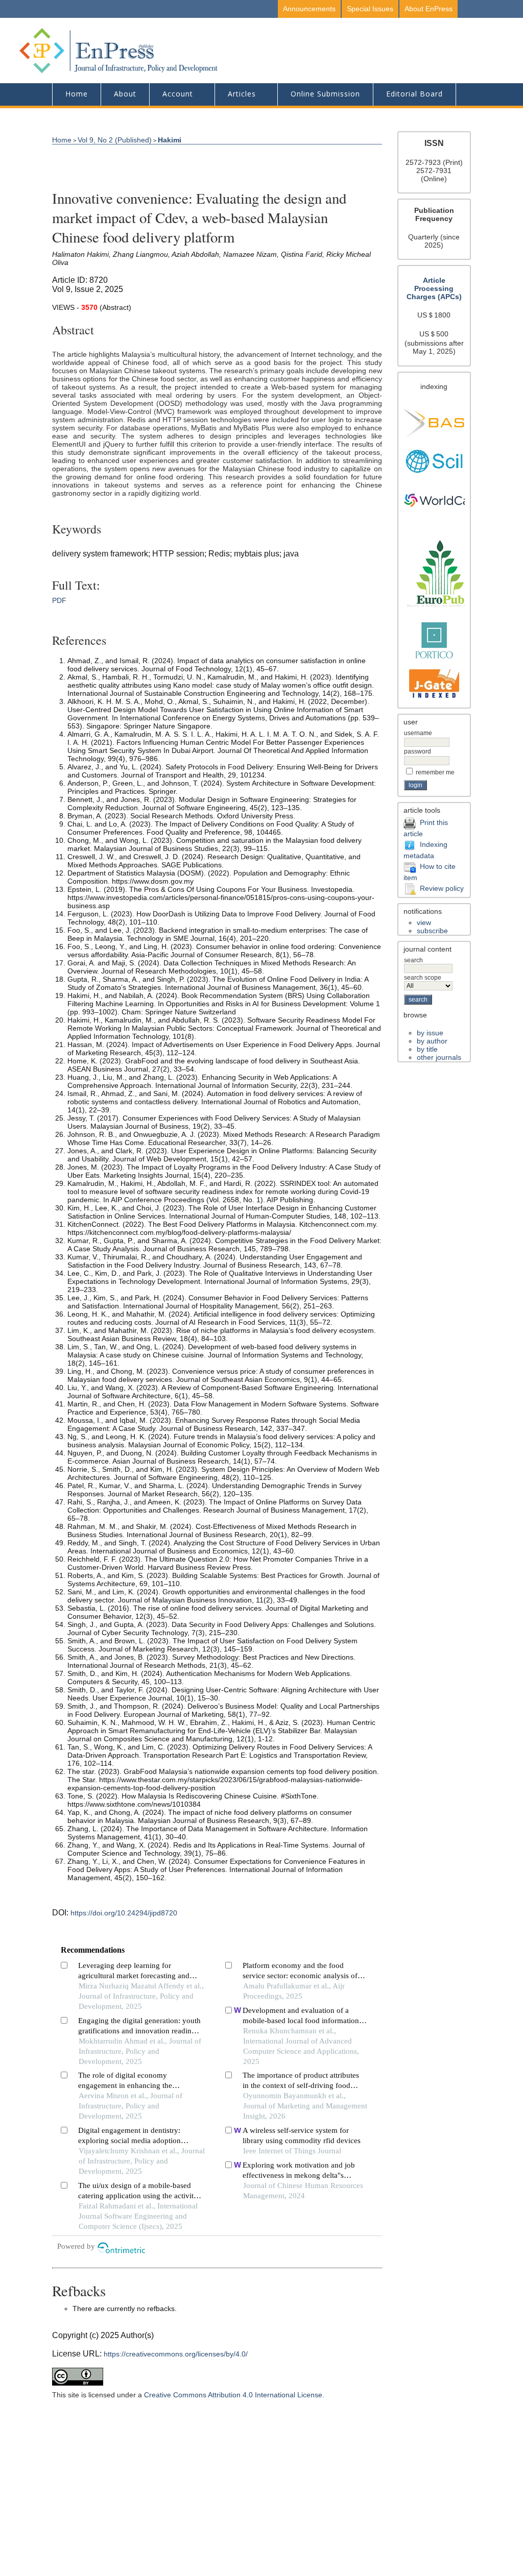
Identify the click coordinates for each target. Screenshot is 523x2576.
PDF (59, 600)
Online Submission (325, 94)
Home (77, 94)
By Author (432, 1041)
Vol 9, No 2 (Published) (115, 140)
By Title (427, 1049)
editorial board (414, 94)
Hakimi (170, 140)
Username (418, 733)
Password (418, 751)
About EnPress (429, 9)
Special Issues (370, 9)
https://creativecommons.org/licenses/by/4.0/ (176, 2354)
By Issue (430, 1033)
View (424, 922)
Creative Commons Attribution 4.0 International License (233, 2395)
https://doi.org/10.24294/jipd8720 (124, 1913)
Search (413, 960)
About (125, 94)
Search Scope (423, 978)
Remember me (435, 772)
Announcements (309, 9)
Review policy (442, 888)
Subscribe (432, 931)
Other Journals (439, 1057)
